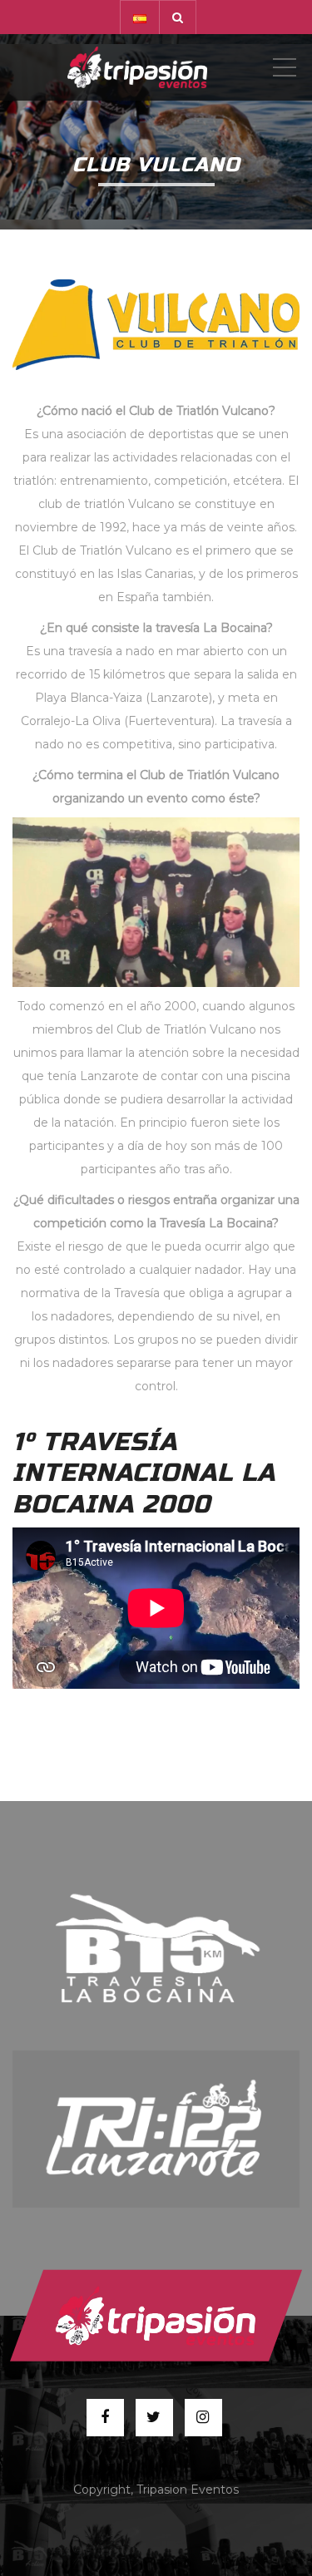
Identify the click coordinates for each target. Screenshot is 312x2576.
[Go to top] (156, 2315)
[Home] (137, 67)
